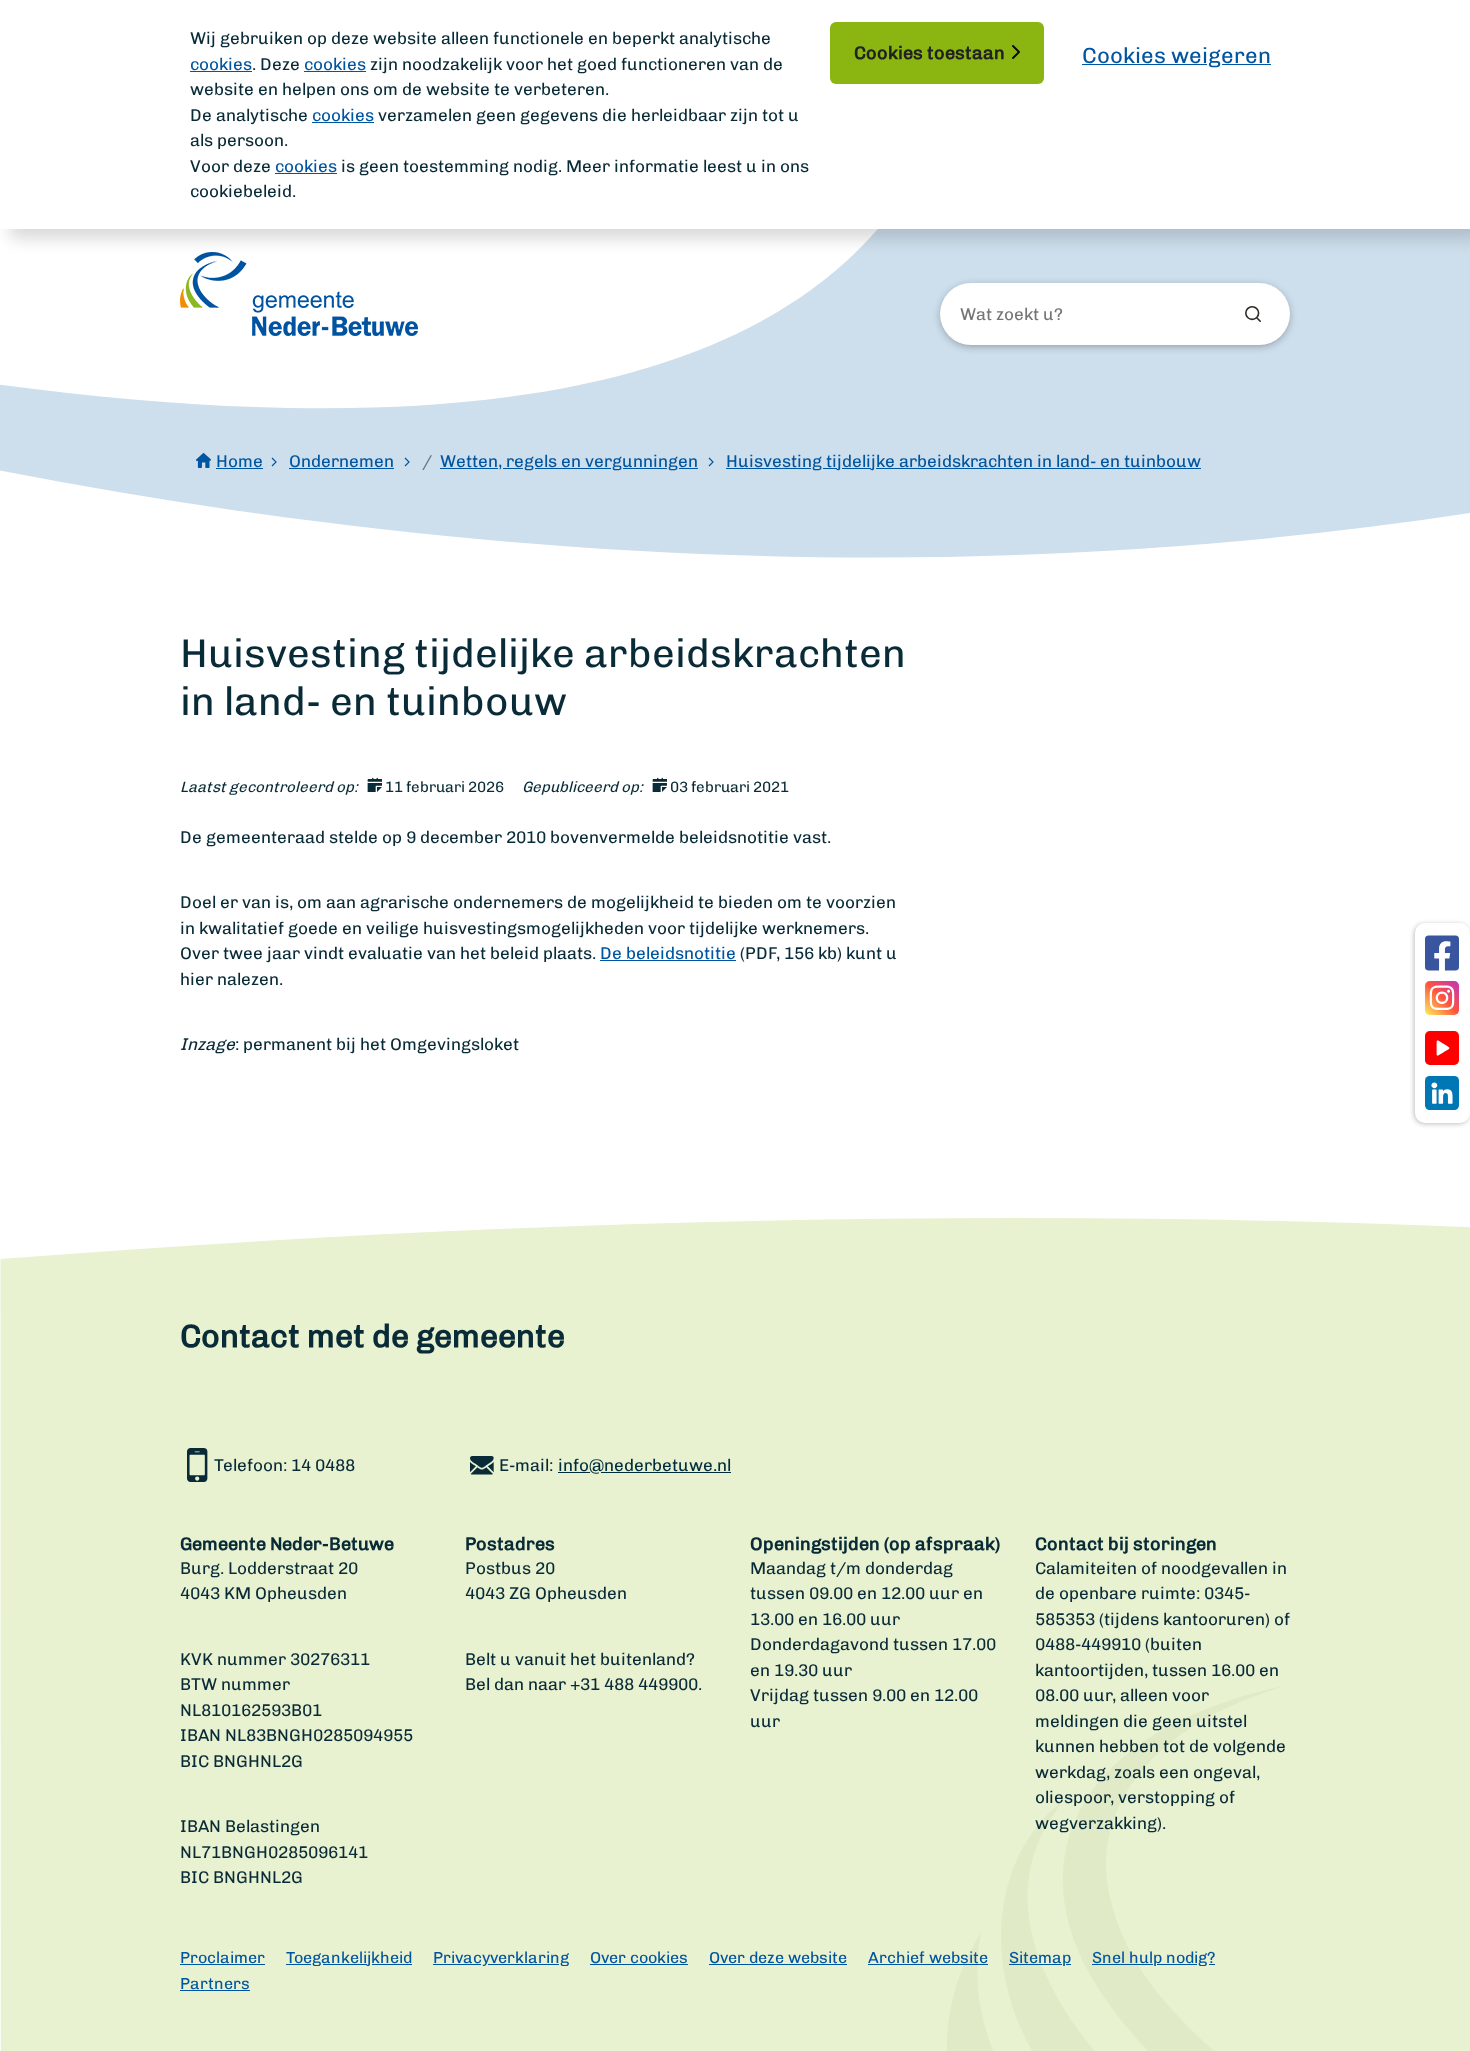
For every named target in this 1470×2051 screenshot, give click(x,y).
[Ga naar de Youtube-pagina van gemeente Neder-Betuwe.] (1442, 1048)
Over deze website (778, 1957)
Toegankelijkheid (349, 1957)
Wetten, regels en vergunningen (569, 461)
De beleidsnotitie (668, 953)
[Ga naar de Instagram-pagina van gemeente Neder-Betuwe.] (1442, 998)
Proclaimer (222, 1957)
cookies (221, 64)
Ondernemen (341, 461)
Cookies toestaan (929, 53)
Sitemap (1040, 1957)
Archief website (928, 1957)
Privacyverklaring (501, 1957)
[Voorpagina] (299, 294)
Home (239, 461)
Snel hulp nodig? (1153, 1957)
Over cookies (639, 1957)
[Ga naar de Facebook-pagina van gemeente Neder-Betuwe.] (1442, 953)
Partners (215, 1983)
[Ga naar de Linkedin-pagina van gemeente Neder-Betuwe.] (1442, 1093)
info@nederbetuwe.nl (644, 1465)
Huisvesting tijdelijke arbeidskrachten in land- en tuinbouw (963, 461)
